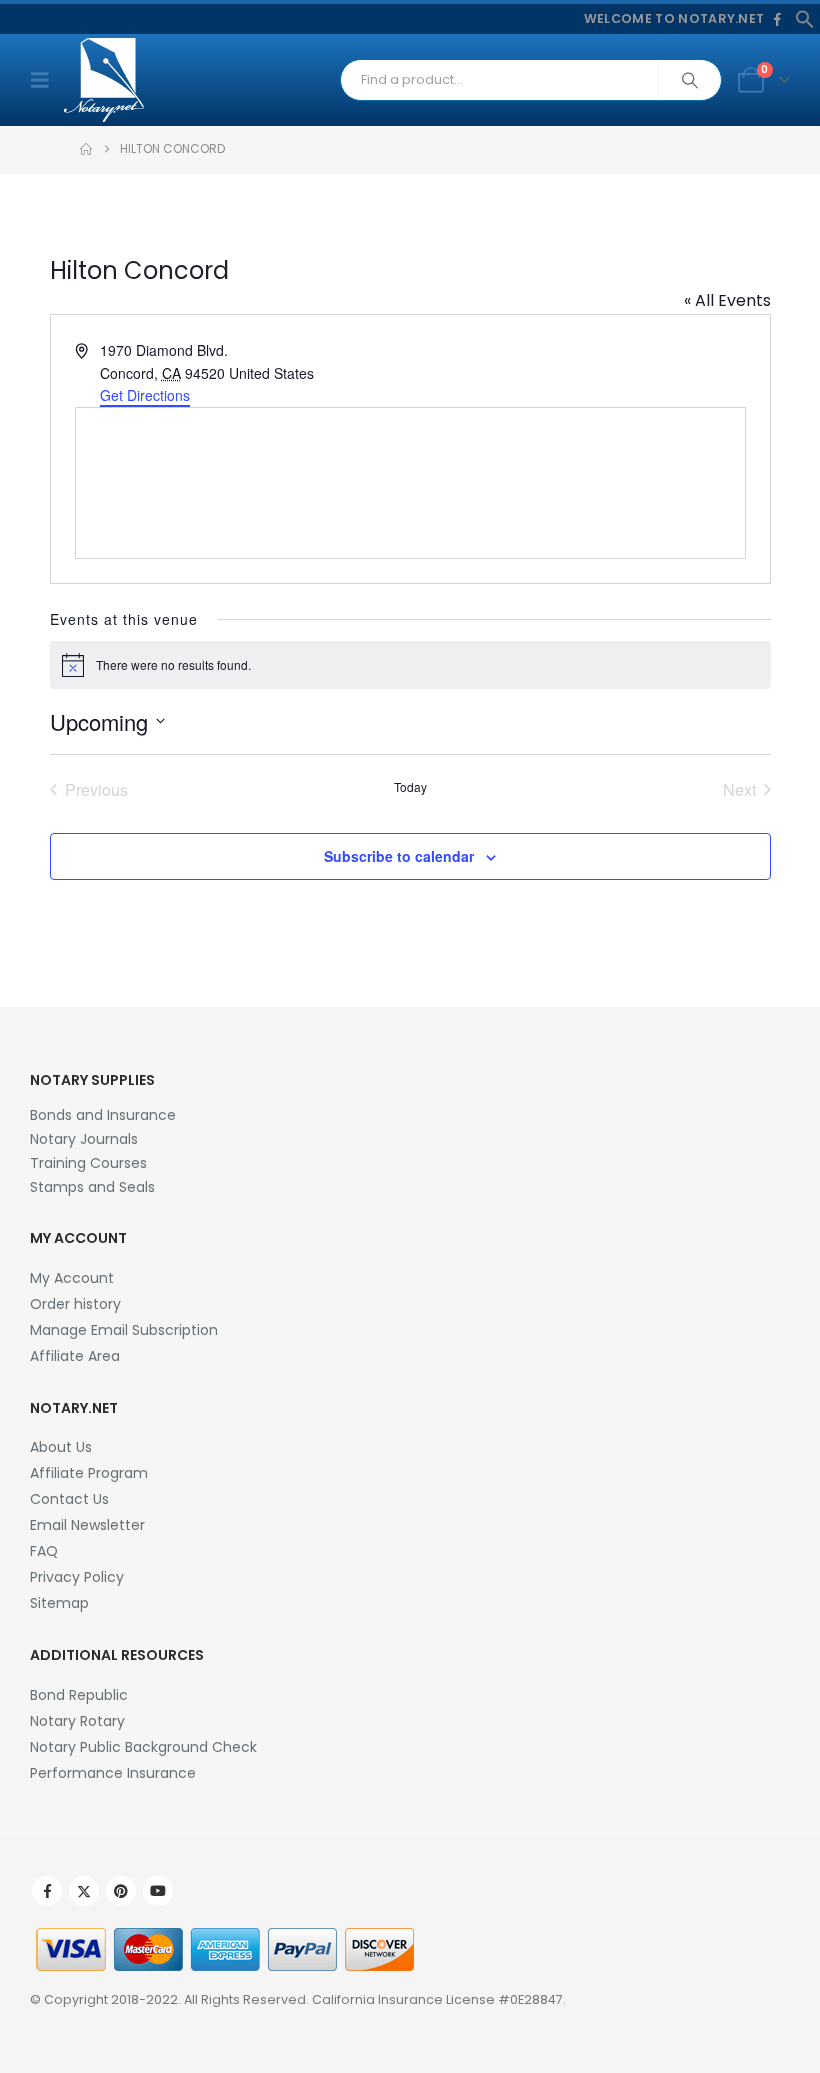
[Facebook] (777, 20)
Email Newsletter (87, 1525)
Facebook (47, 1891)
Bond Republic (79, 1695)
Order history (75, 1304)
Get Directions (145, 395)
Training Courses (88, 1163)
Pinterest (121, 1891)
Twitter (84, 1891)
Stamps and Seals (92, 1187)
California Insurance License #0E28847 (437, 1999)
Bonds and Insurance (103, 1115)
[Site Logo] (104, 80)
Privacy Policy (77, 1577)
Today (410, 787)
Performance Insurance (113, 1773)
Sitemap (59, 1603)
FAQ (44, 1551)
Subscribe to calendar (399, 856)
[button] (805, 17)
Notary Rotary (77, 1721)
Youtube (158, 1891)
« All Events (727, 300)
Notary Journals (84, 1139)
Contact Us (69, 1499)
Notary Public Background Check (143, 1747)
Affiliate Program (89, 1473)
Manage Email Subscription (124, 1330)
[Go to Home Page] (86, 149)
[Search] (690, 80)
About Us (61, 1447)
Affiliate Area (75, 1356)
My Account (72, 1278)
